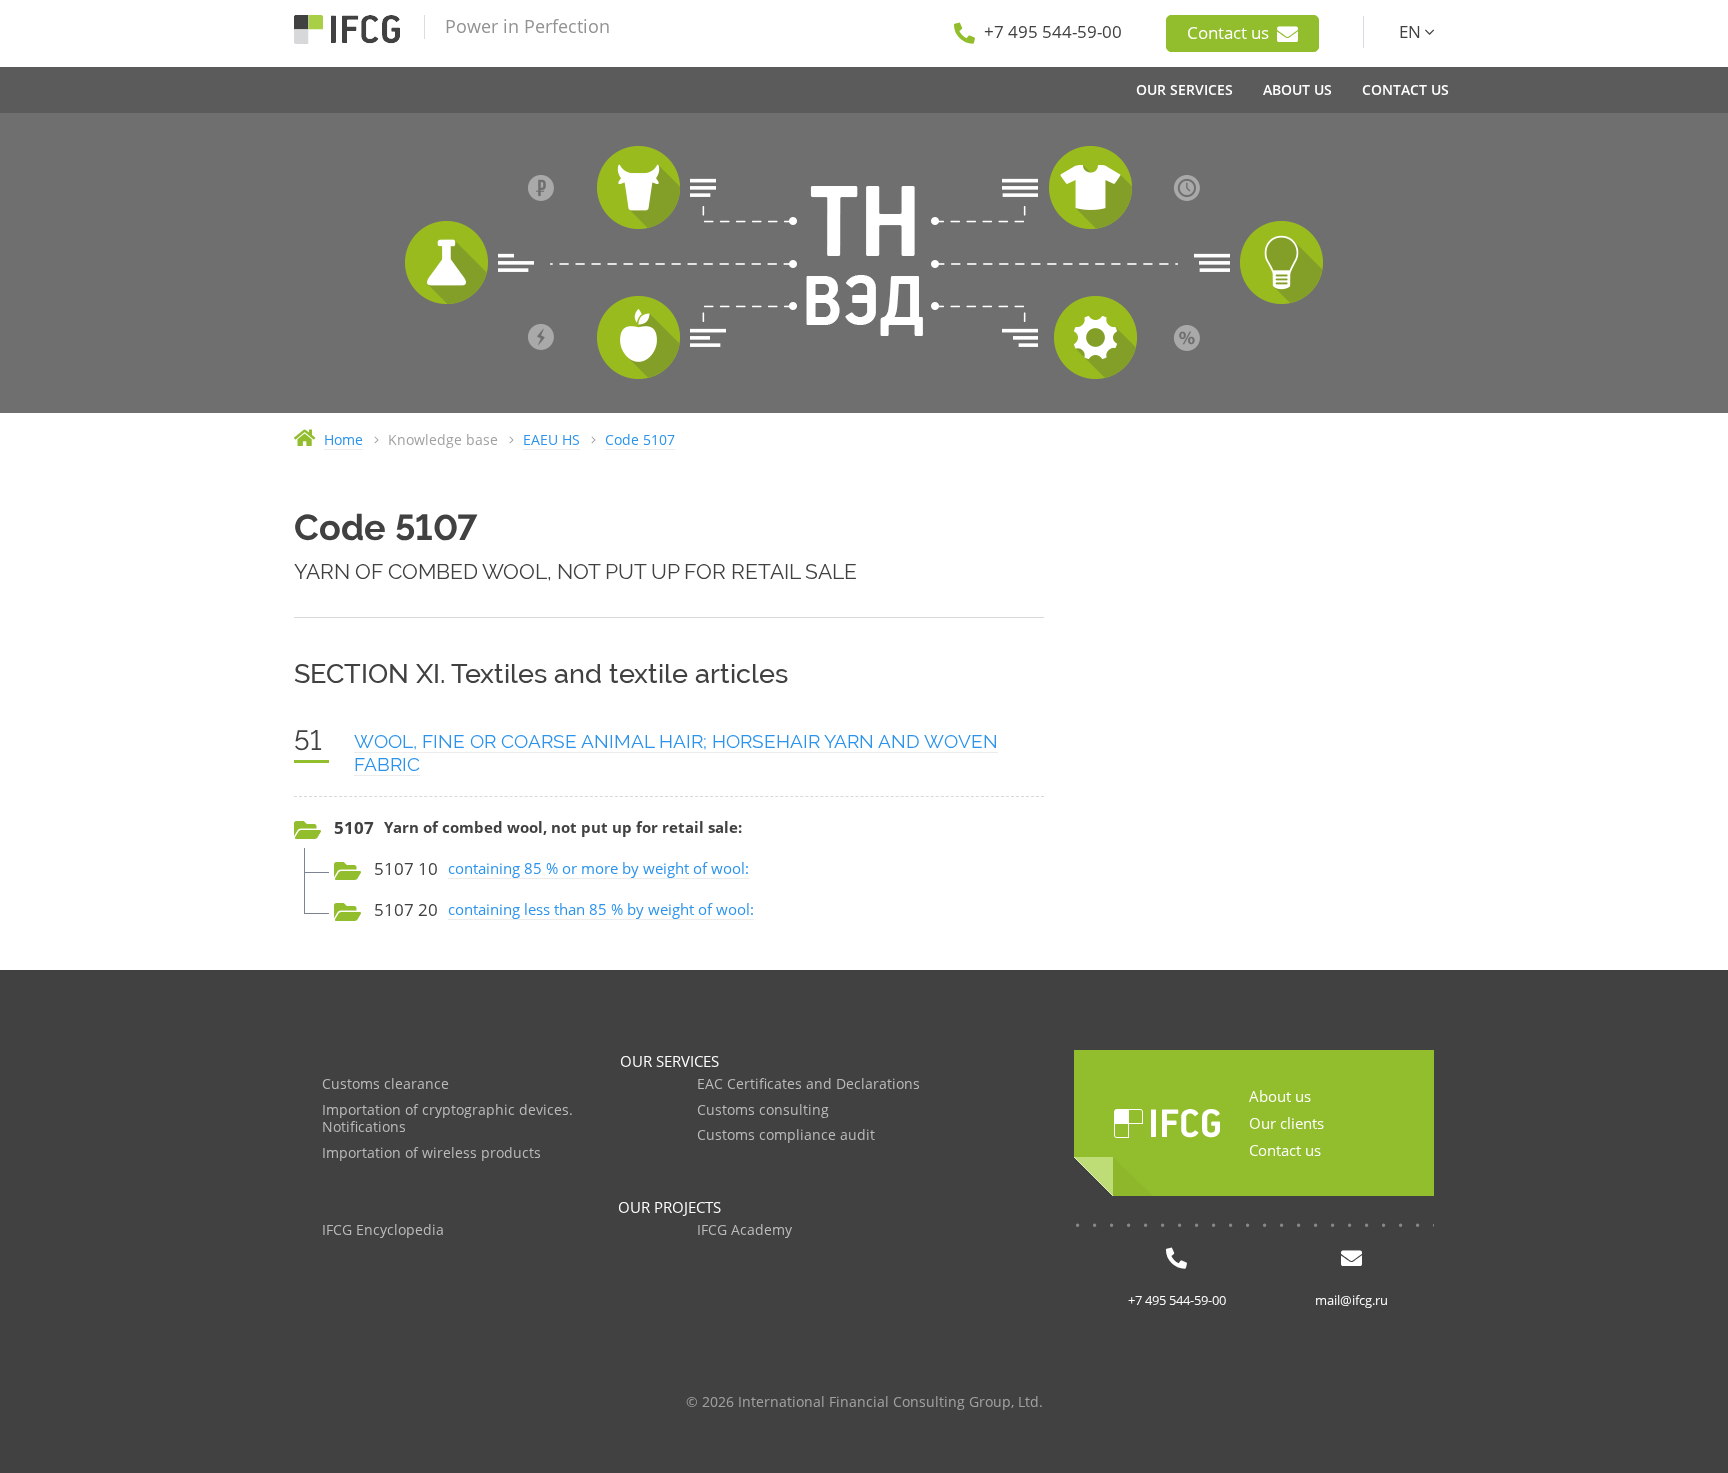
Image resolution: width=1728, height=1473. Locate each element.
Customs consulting (763, 1110)
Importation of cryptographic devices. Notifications (447, 1119)
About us (1280, 1096)
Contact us (1230, 32)
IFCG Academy (744, 1230)
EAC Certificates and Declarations (808, 1084)
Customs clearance (385, 1084)
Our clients (1286, 1123)
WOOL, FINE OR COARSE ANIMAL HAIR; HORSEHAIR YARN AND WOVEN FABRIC (676, 752)
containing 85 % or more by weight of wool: (598, 868)
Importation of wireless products (431, 1153)
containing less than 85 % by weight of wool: (601, 909)
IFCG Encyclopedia (383, 1230)
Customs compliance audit (786, 1135)
